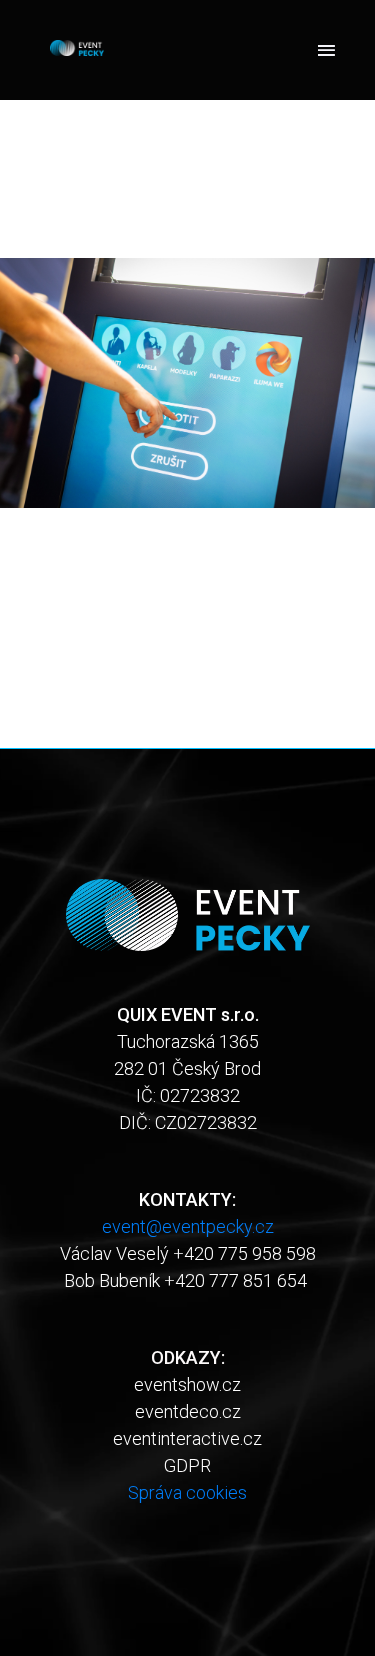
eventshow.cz (187, 1384)
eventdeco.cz (188, 1411)
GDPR (187, 1465)
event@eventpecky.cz (188, 1226)
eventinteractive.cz (187, 1438)
